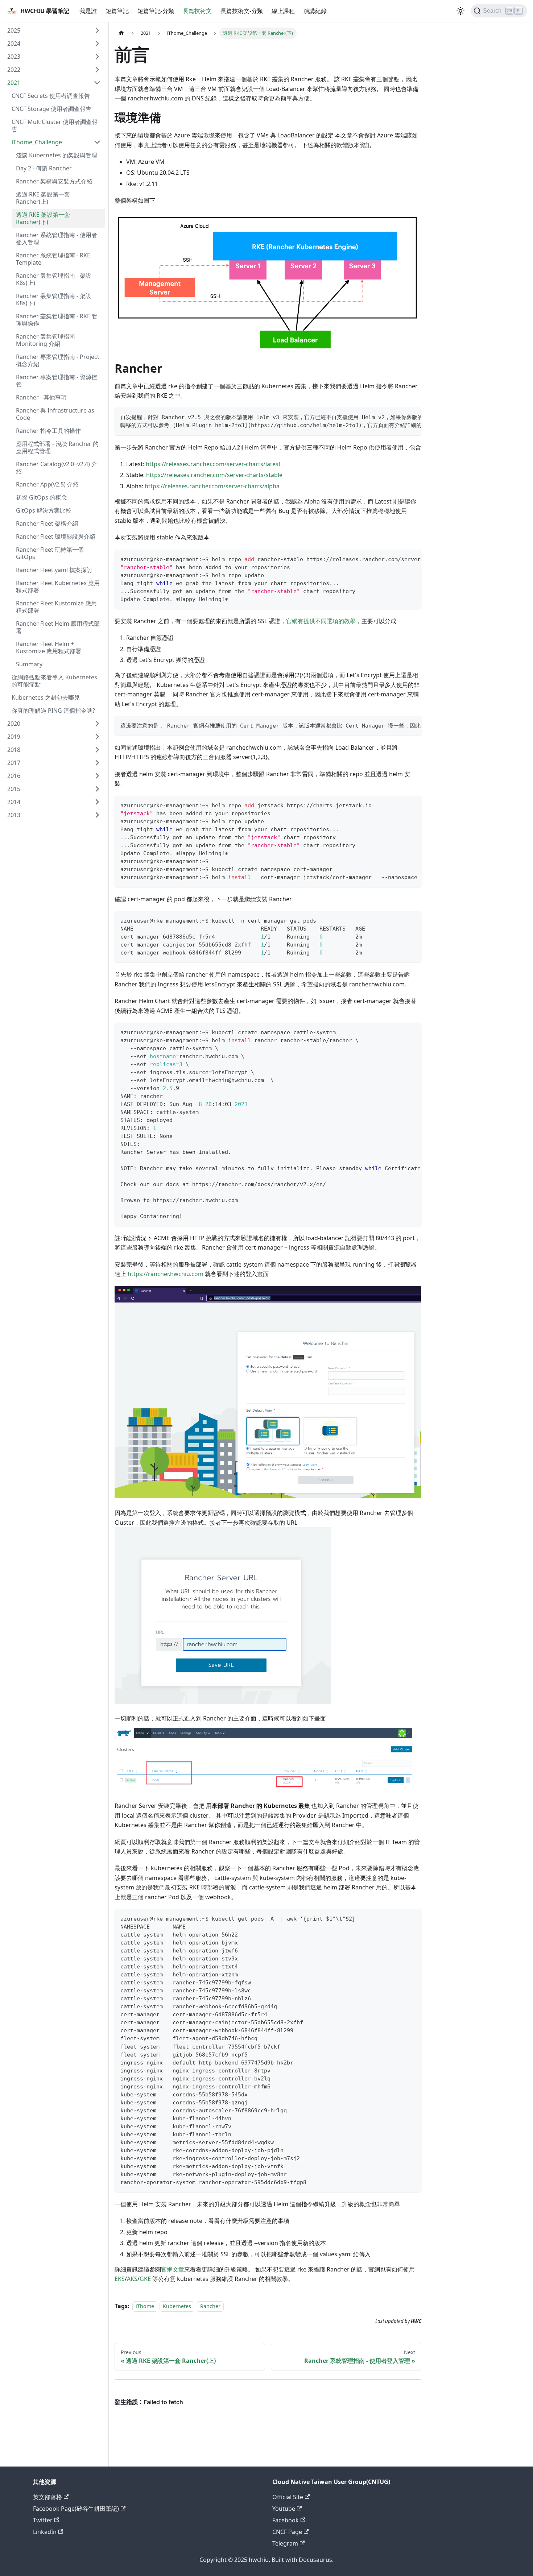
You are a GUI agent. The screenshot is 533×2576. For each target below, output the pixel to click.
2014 (14, 802)
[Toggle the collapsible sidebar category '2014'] (97, 802)
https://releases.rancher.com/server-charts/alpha (212, 486)
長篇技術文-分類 (242, 11)
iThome (145, 2306)
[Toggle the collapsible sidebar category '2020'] (97, 724)
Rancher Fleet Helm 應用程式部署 (58, 627)
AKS (132, 2279)
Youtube (284, 2509)
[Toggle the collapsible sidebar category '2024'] (97, 44)
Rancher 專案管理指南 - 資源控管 (57, 381)
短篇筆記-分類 (156, 11)
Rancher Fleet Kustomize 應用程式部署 (56, 607)
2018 (14, 750)
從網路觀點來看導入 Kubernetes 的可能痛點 (54, 681)
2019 (14, 737)
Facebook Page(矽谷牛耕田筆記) (76, 2509)
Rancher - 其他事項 (41, 397)
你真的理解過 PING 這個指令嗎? (53, 711)
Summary (29, 664)
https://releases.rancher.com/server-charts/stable (214, 475)
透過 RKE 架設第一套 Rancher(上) (43, 198)
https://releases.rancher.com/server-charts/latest (213, 464)
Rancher (210, 2306)
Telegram (285, 2543)
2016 (14, 776)
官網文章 (173, 2269)
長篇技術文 (197, 11)
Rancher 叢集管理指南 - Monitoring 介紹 (47, 340)
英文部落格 (47, 2497)
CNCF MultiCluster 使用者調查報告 (55, 125)
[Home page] (121, 33)
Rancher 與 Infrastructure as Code (55, 414)
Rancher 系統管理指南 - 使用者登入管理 (57, 239)
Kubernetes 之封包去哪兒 (46, 697)
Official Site (288, 2497)
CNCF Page (287, 2532)
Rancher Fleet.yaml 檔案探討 (54, 570)
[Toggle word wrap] (399, 417)
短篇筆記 (117, 11)
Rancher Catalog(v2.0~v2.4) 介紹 (57, 468)
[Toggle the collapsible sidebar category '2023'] (97, 57)
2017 (14, 763)
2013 (14, 815)
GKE (145, 2279)
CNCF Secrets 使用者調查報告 (51, 96)
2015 (14, 789)
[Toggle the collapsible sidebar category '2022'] (97, 70)
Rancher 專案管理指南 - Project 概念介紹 (58, 360)
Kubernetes (177, 2306)
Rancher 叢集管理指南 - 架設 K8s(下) (54, 299)
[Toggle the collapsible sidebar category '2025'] (97, 30)
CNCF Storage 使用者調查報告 (51, 109)
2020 (14, 724)
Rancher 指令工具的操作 (48, 431)
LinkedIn (45, 2532)
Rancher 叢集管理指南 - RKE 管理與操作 (57, 320)
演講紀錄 (315, 11)
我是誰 (88, 11)
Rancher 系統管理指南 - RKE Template (53, 259)
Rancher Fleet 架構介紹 (47, 523)
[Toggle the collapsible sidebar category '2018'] (97, 750)
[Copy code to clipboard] (412, 417)
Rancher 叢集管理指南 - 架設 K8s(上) (54, 279)
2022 (14, 70)
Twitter (43, 2520)
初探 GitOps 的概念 (42, 497)
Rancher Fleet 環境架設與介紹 (56, 537)
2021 (14, 83)
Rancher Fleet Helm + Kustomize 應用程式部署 (49, 647)
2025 (14, 30)
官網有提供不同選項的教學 (321, 621)
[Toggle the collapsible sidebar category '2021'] (97, 83)
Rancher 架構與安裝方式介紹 (54, 181)
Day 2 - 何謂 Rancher (44, 168)
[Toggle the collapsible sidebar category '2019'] (97, 737)
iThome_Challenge (37, 142)
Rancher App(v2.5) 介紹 (47, 484)
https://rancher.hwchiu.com (166, 1274)
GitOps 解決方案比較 (44, 510)
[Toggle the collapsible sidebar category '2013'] (97, 815)
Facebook (286, 2520)
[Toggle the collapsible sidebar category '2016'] (97, 776)
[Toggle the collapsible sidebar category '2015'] (97, 789)
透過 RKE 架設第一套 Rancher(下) (43, 218)
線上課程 (283, 11)
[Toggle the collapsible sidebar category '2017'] (97, 763)
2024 (14, 44)
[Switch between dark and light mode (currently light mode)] (460, 11)
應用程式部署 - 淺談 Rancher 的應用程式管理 (57, 447)
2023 (14, 57)
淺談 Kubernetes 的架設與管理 (57, 155)
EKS (120, 2279)
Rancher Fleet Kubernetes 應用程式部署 (58, 587)
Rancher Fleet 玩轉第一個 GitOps (50, 553)
